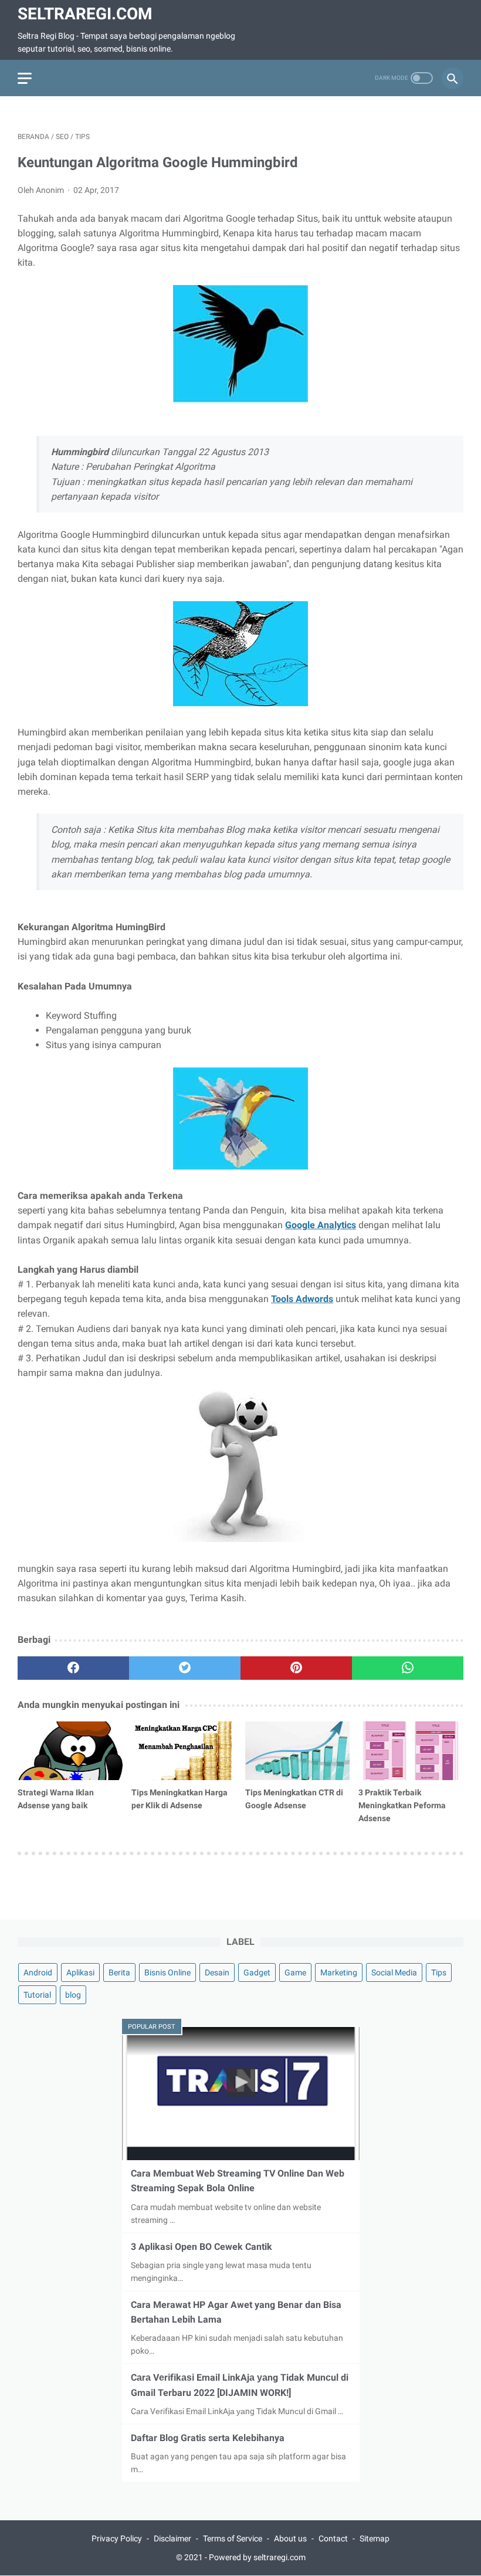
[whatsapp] (408, 1668)
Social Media (394, 1972)
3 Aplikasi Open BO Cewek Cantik (201, 2247)
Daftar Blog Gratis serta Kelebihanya (208, 2438)
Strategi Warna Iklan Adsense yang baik (56, 1799)
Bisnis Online (167, 1972)
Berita (119, 1972)
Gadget (257, 1972)
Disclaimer (172, 2538)
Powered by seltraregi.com (257, 2557)
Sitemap (375, 2538)
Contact (333, 2538)
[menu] (25, 78)
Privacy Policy (117, 2538)
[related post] (70, 1751)
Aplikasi (80, 1972)
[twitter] (185, 1668)
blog (73, 1995)
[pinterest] (296, 1668)
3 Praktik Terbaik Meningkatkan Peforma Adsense (402, 1805)
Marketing (339, 1972)
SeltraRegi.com (85, 14)
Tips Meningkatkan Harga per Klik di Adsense (179, 1799)
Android (38, 1972)
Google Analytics (321, 1225)
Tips (439, 1972)
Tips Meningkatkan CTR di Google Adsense (294, 1799)
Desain (217, 1972)
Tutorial (37, 1995)
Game (295, 1972)
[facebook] (73, 1668)
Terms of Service (233, 2538)
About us (290, 2538)
